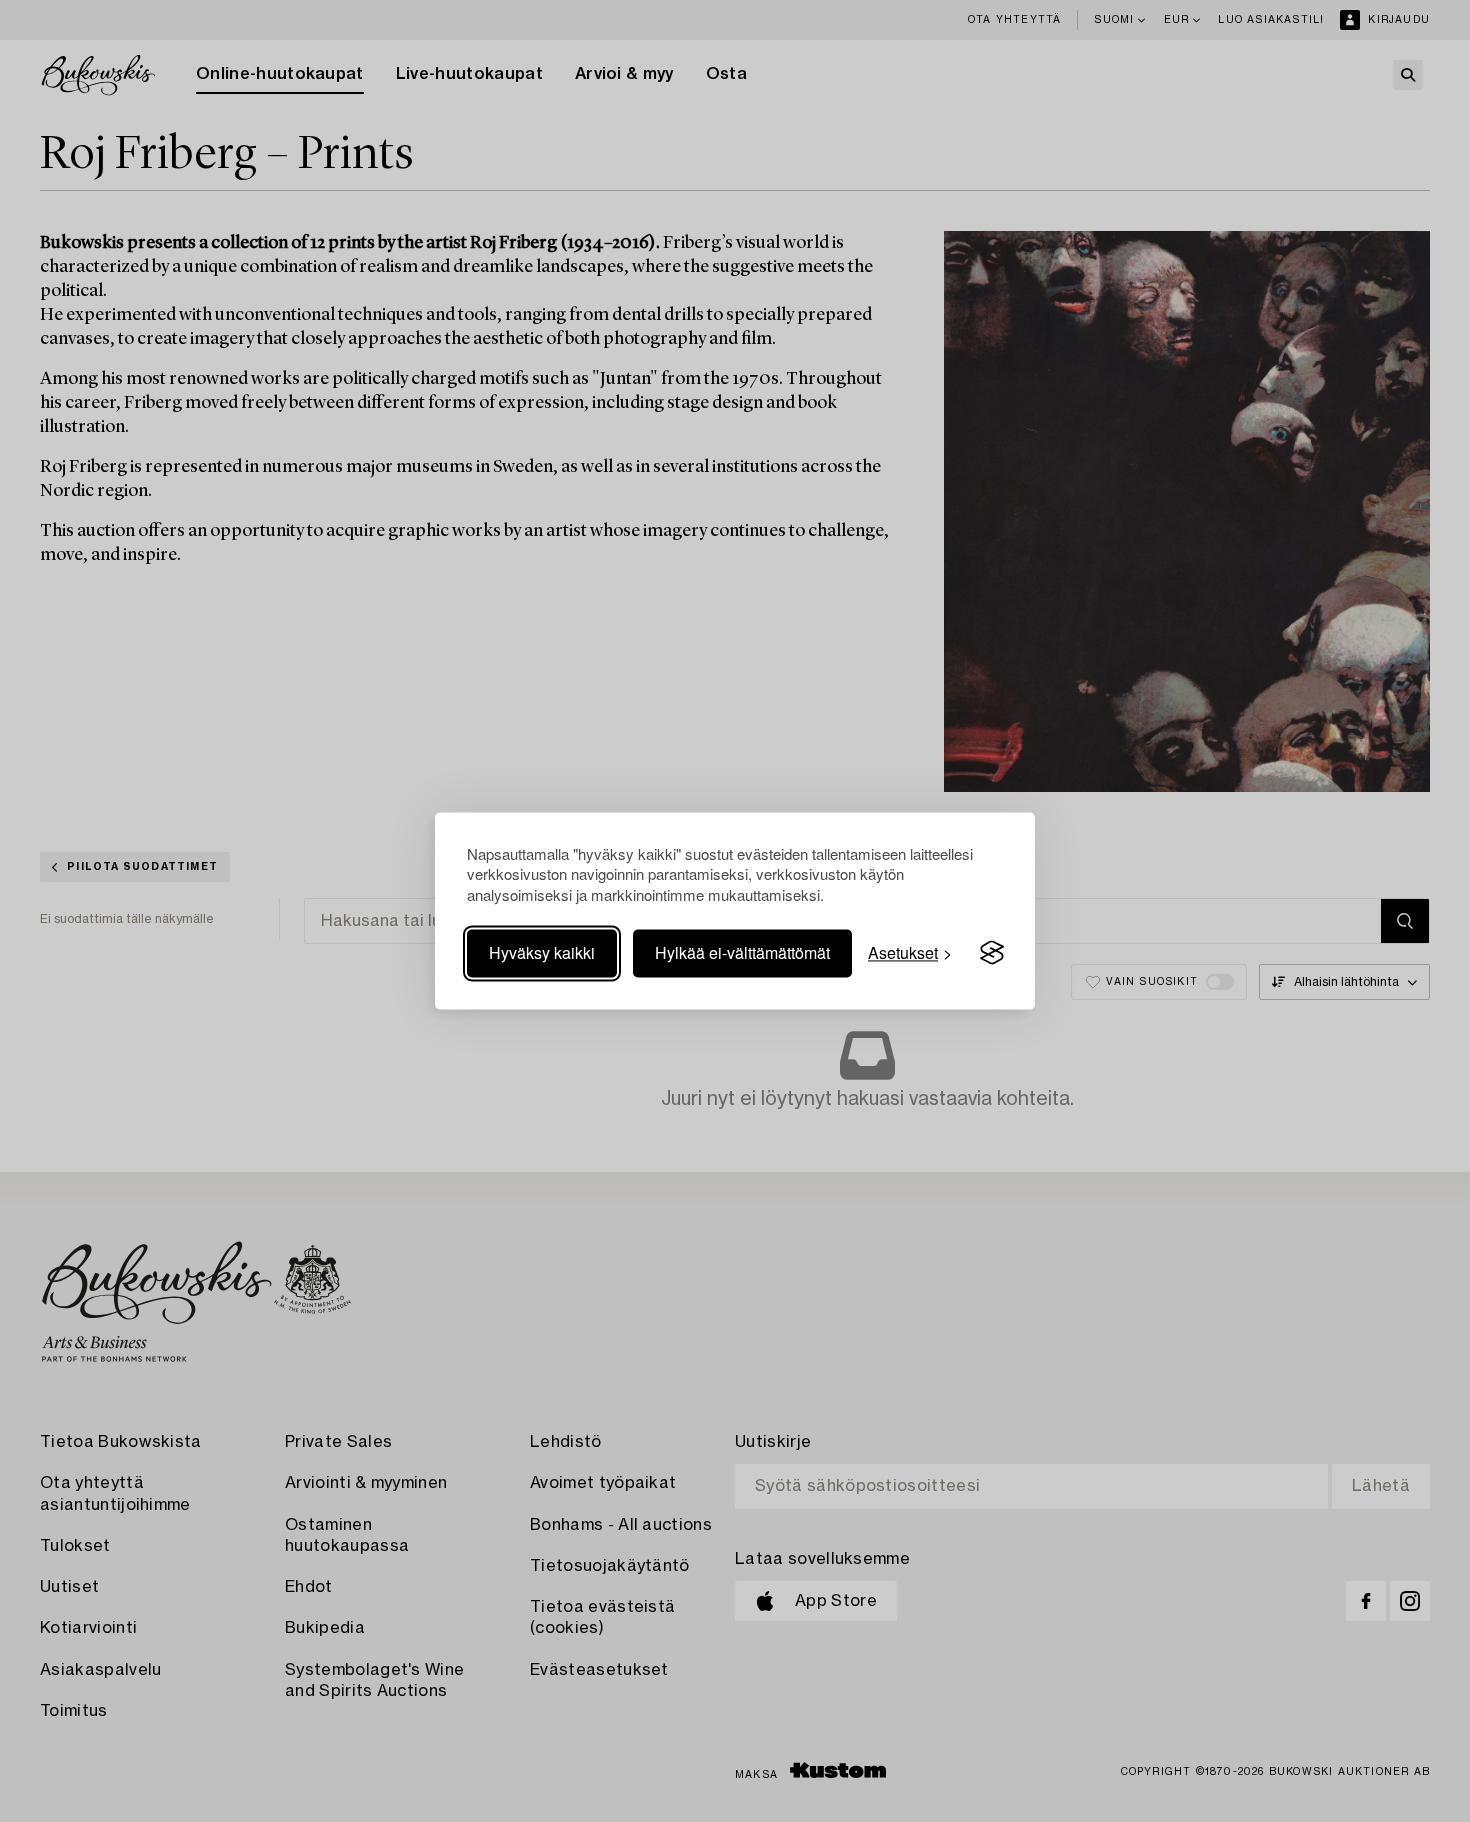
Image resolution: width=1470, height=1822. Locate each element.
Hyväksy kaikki (542, 952)
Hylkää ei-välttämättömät (742, 952)
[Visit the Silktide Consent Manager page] (992, 953)
